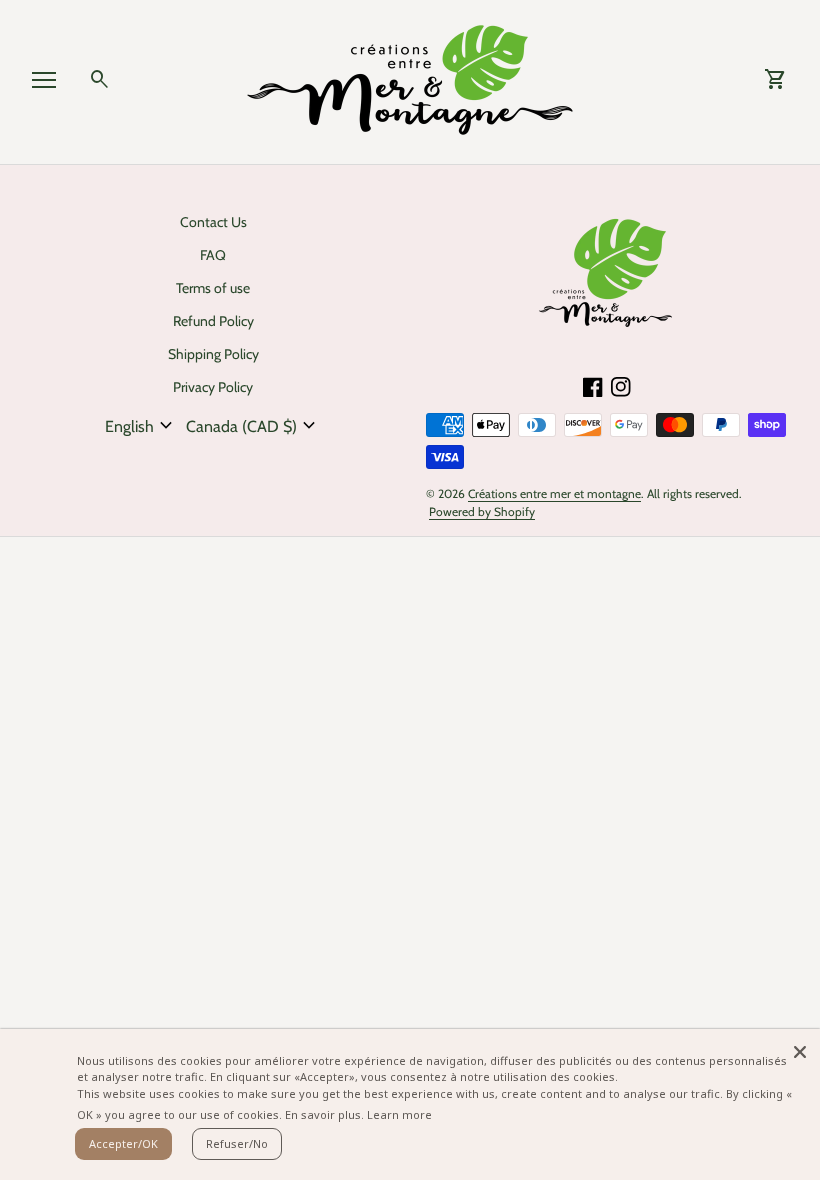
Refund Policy (213, 321)
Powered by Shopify (482, 511)
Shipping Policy (213, 354)
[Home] (410, 78)
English (141, 426)
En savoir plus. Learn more (358, 1114)
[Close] (800, 1049)
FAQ (213, 255)
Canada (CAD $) (253, 426)
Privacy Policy (213, 387)
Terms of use (213, 288)
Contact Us (213, 222)
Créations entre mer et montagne (554, 493)
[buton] (141, 426)
